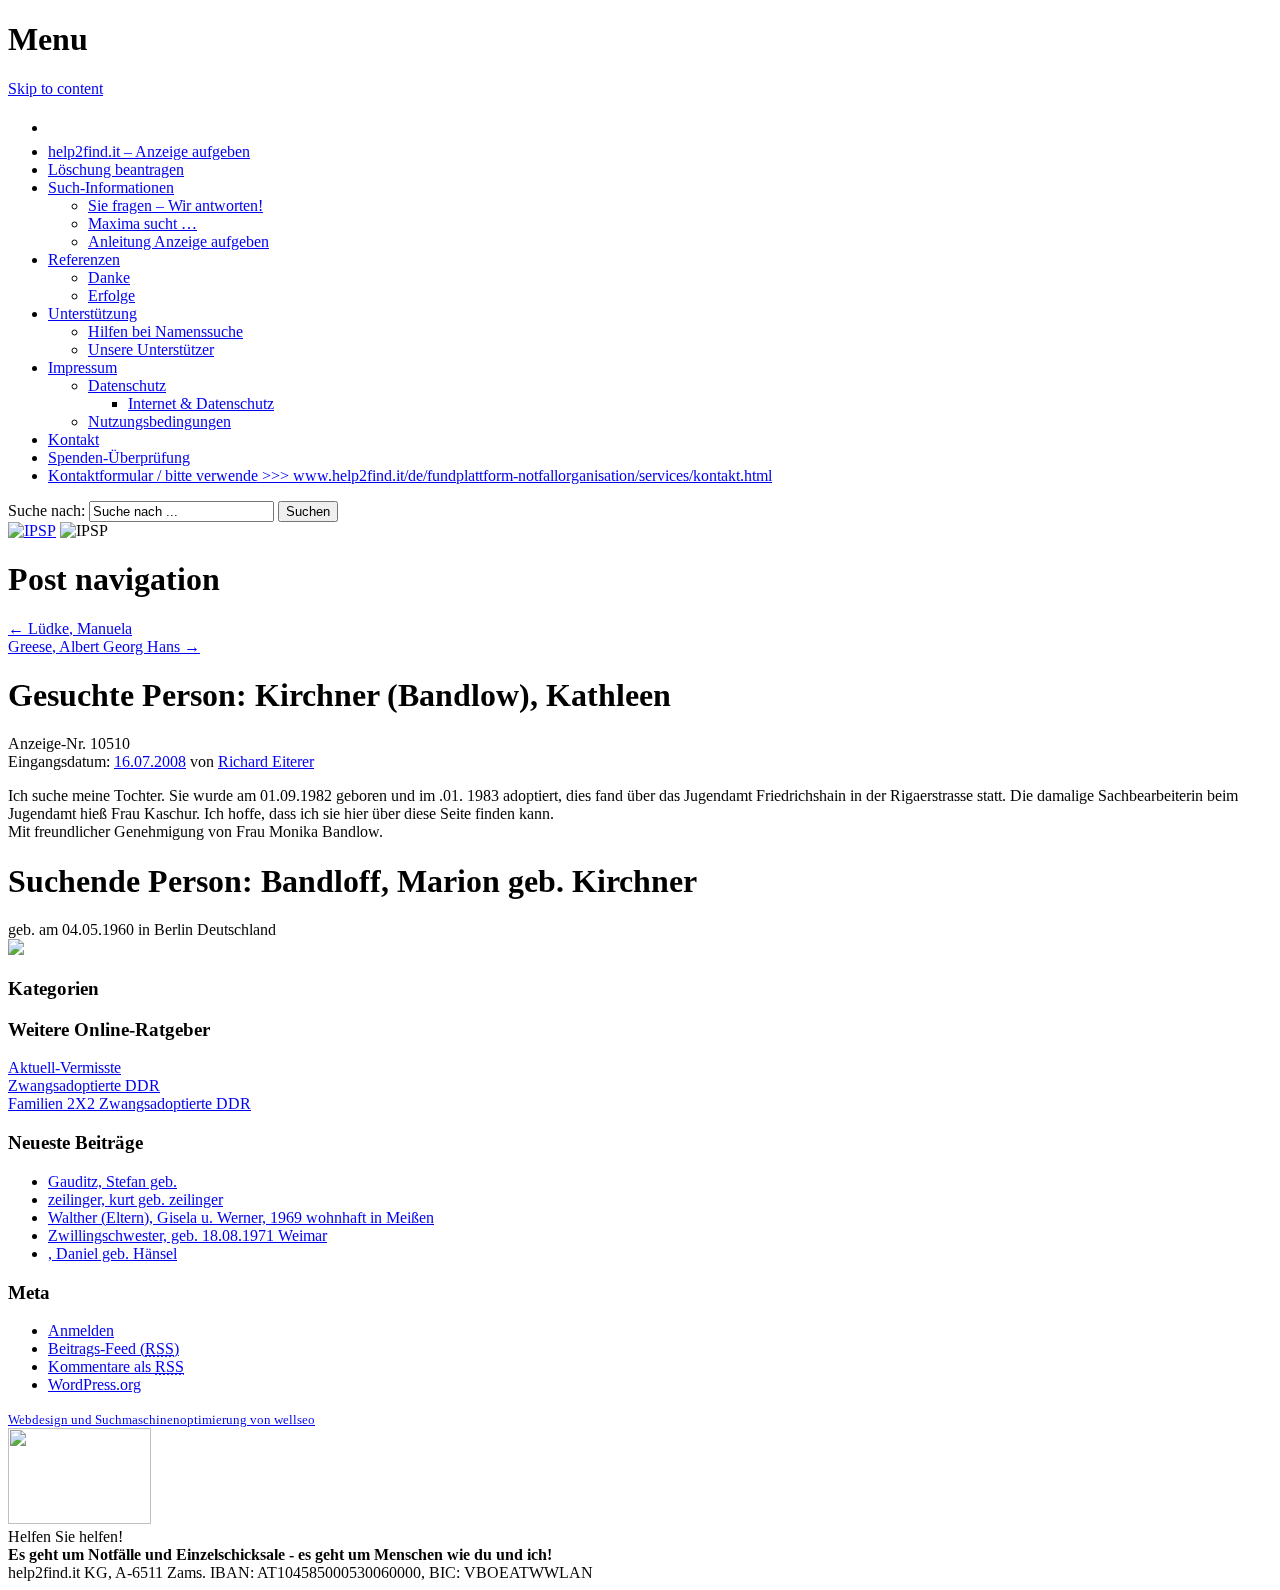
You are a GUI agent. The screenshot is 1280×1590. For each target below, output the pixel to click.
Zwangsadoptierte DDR (84, 1085)
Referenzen (84, 259)
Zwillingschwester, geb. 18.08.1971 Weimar (187, 1235)
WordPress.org (94, 1384)
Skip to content (55, 88)
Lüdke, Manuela (70, 628)
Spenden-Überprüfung (119, 457)
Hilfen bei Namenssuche (165, 331)
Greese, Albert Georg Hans (104, 646)
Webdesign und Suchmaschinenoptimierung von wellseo (161, 1419)
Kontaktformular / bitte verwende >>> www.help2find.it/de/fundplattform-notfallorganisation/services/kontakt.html (410, 475)
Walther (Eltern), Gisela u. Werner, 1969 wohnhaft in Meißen (241, 1217)
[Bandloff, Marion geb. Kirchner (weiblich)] (16, 949)
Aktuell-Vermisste (64, 1067)
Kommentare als (116, 1366)
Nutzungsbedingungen (159, 421)
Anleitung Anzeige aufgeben (178, 241)
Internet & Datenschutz (201, 403)
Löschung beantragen (116, 169)
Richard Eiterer (266, 761)
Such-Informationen (111, 187)
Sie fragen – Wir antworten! (175, 205)
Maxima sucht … (142, 223)
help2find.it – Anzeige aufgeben (149, 151)
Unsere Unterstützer (151, 349)
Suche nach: (46, 510)
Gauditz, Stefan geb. (112, 1181)
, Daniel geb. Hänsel (112, 1253)
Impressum (82, 367)
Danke (109, 277)
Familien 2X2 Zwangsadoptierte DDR (129, 1103)
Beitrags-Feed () (113, 1348)
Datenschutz (127, 385)
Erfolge (111, 295)
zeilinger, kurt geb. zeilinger (135, 1199)
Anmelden (81, 1330)
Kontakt (73, 439)
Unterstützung (92, 313)
